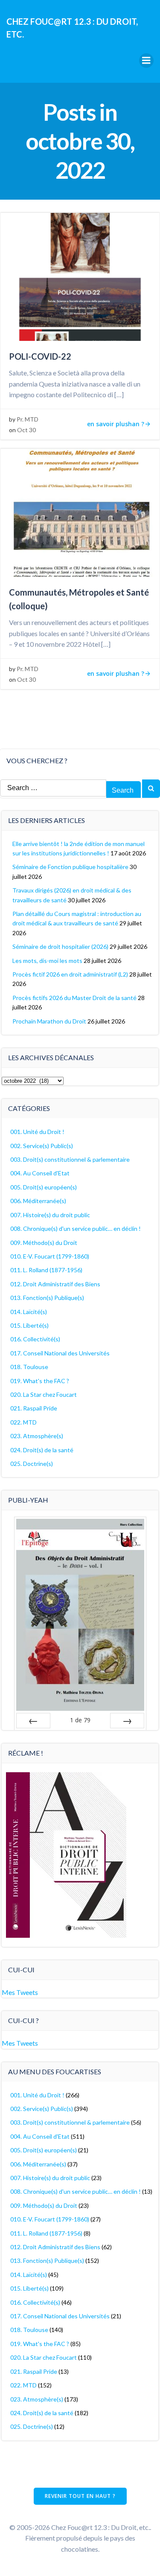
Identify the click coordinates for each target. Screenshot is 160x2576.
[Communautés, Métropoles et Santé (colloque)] (80, 512)
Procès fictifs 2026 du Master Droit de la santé (74, 998)
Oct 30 (26, 430)
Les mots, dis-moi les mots (47, 961)
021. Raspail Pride (34, 1408)
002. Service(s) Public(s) (42, 1146)
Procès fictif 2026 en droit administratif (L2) (70, 974)
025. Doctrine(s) (32, 1464)
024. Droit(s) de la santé (42, 1450)
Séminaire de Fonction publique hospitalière (70, 867)
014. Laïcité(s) (29, 1312)
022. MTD (23, 1422)
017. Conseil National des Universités (60, 1353)
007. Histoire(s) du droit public (50, 1215)
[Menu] (146, 61)
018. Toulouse (29, 1367)
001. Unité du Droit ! (37, 1132)
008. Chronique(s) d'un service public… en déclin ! (76, 1228)
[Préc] (33, 1721)
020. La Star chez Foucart (44, 1394)
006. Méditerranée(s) (38, 1201)
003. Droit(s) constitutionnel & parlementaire (70, 1159)
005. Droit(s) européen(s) (44, 1187)
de (80, 1720)
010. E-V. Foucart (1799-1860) (50, 1256)
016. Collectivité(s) (35, 1339)
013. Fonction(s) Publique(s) (47, 1298)
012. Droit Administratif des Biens (55, 1284)
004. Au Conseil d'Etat (40, 1173)
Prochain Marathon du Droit (49, 1021)
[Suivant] (127, 1721)
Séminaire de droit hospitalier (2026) (60, 946)
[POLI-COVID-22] (80, 276)
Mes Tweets (20, 1992)
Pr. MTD (28, 419)
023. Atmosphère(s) (37, 1436)
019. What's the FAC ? (40, 1381)
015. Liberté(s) (29, 1325)
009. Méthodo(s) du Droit (44, 1243)
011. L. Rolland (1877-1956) (46, 1270)
